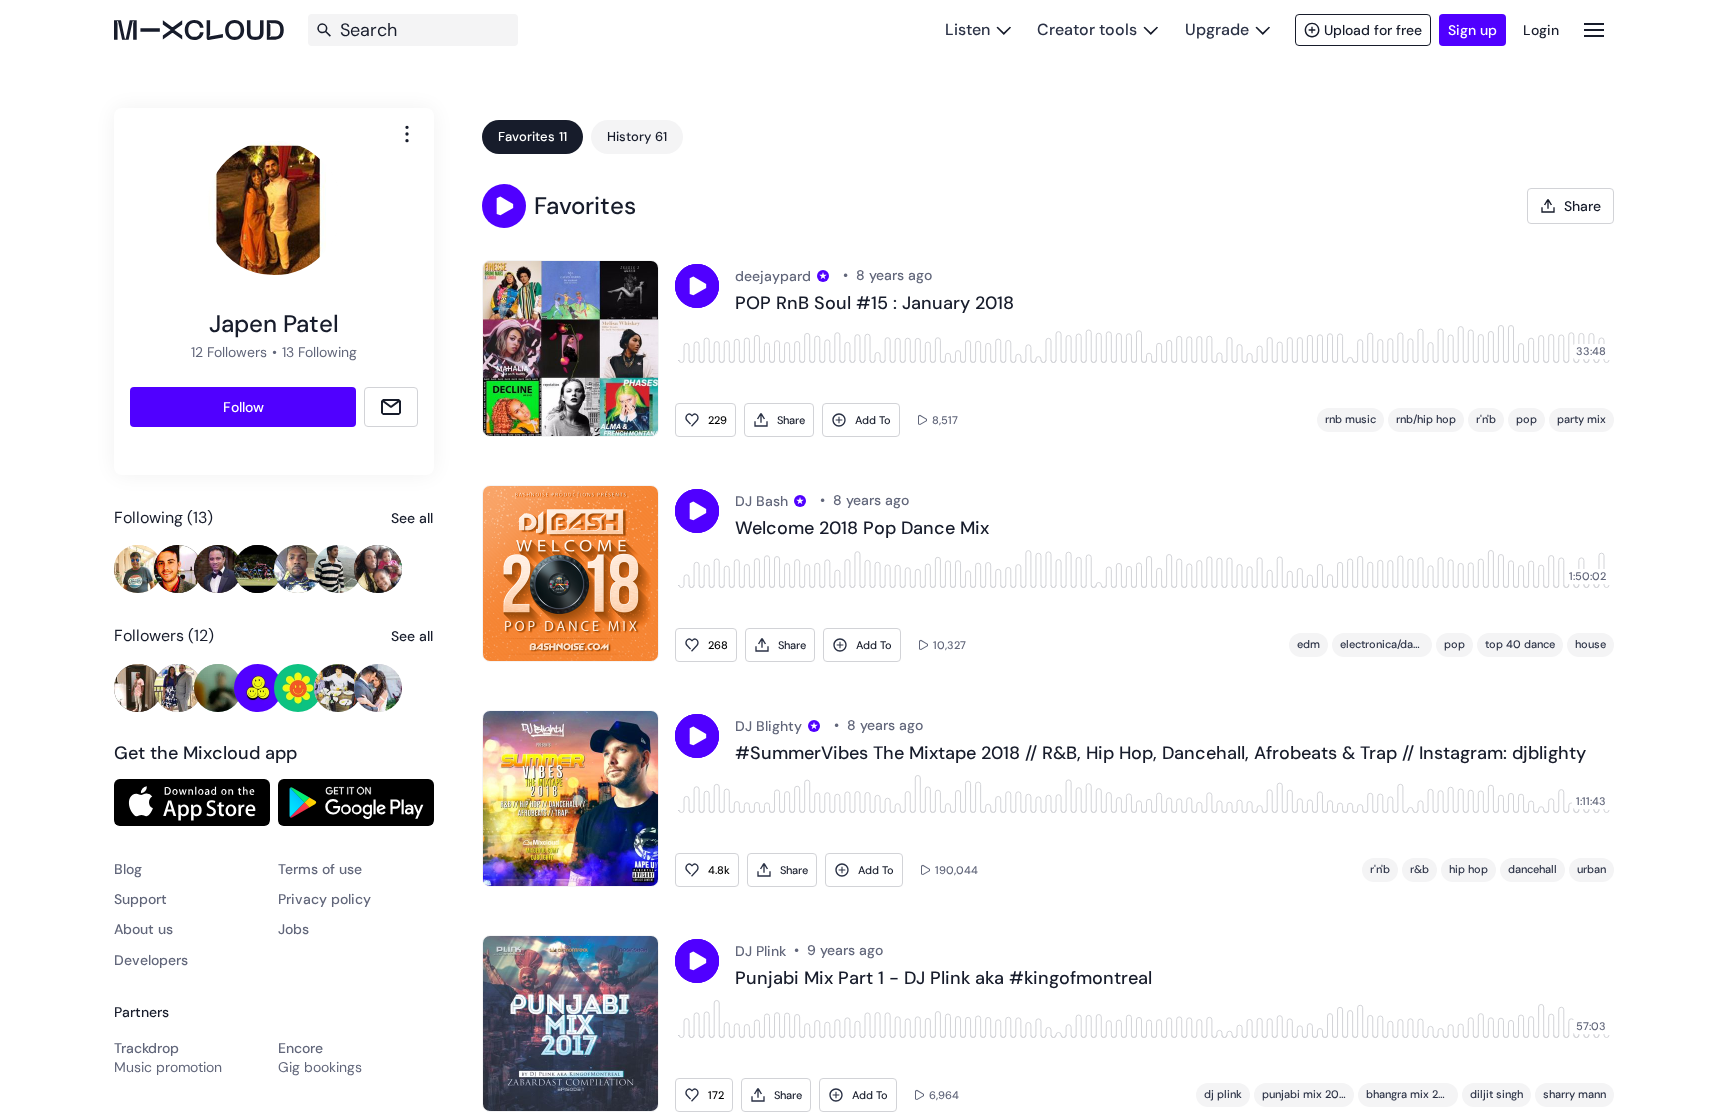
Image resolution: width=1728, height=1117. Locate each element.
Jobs (293, 929)
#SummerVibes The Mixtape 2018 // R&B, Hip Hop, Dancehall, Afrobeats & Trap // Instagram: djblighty (1160, 754)
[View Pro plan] (823, 276)
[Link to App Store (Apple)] (192, 802)
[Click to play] (697, 286)
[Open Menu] (1594, 29)
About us (143, 929)
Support (140, 899)
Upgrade (1217, 29)
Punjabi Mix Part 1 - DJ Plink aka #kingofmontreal (943, 979)
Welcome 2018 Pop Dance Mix (862, 529)
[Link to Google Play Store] (356, 802)
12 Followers (229, 352)
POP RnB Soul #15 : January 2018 (874, 304)
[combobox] (407, 134)
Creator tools (1087, 29)
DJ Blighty (768, 726)
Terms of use (320, 869)
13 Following (319, 352)
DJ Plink (760, 951)
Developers (151, 960)
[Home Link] (199, 30)
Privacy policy (324, 899)
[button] (504, 206)
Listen (967, 29)
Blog (128, 869)
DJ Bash (761, 501)
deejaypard (773, 276)
